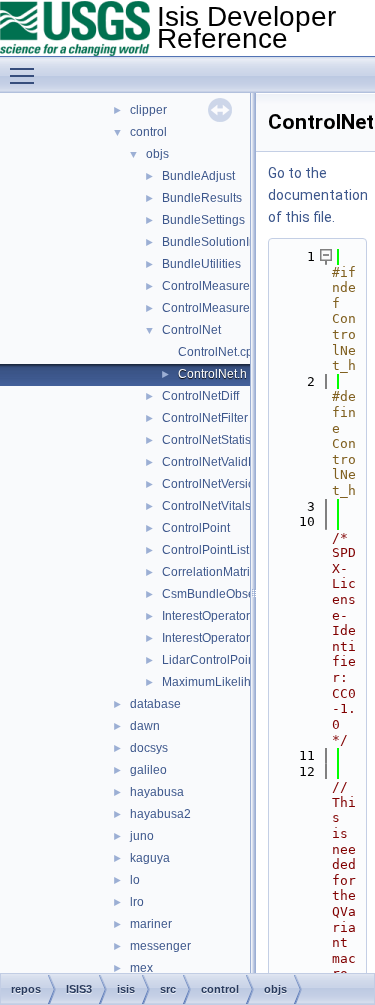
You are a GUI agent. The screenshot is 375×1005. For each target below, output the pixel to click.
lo (135, 880)
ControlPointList (205, 550)
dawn (145, 726)
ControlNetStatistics (215, 440)
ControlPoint (196, 528)
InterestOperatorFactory (226, 638)
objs (157, 154)
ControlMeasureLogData (229, 308)
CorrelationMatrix (209, 572)
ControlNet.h (212, 374)
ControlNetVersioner (217, 484)
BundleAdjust (198, 176)
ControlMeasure (206, 286)
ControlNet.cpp (219, 352)
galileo (148, 770)
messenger (160, 946)
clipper (148, 110)
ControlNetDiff (200, 396)
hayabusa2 (160, 814)
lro (137, 902)
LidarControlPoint (210, 660)
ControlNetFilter (205, 418)
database (155, 704)
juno (142, 836)
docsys (149, 748)
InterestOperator (206, 616)
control (148, 132)
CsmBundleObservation (227, 594)
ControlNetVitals (206, 506)
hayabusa (157, 792)
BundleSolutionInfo (214, 242)
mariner (151, 924)
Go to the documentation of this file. (318, 195)
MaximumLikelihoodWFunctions (249, 682)
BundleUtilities (201, 264)
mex (141, 968)
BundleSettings (203, 220)
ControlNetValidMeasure (229, 462)
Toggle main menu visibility (26, 75)
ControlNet (191, 330)
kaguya (150, 858)
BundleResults (202, 198)
